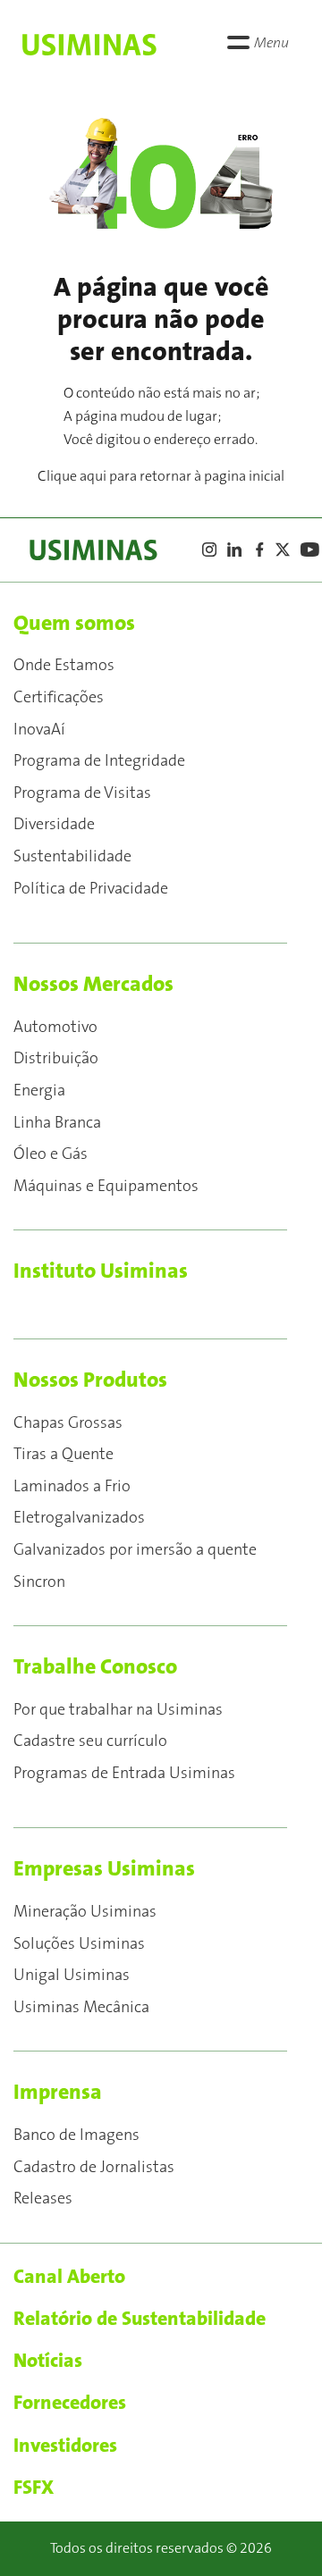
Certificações (59, 698)
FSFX (34, 2488)
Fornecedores (70, 2403)
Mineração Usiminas (85, 1912)
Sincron (39, 1582)
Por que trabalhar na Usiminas (118, 1710)
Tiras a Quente (64, 1455)
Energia (39, 1091)
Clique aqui (72, 476)
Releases (43, 2199)
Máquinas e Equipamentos (106, 1187)
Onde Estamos (64, 666)
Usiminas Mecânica (81, 2008)
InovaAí (39, 730)
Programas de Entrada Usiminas (124, 1774)
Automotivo (55, 1028)
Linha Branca (57, 1123)
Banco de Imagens (76, 2135)
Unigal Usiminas (72, 1976)
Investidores (65, 2446)
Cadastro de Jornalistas (94, 2168)
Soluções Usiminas (79, 1944)
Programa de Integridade (99, 761)
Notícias (48, 2361)
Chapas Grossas (68, 1423)
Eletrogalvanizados (79, 1518)
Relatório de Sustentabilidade (140, 2319)
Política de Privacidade (91, 889)
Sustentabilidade (72, 857)
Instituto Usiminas (101, 1271)
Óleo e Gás (51, 1154)
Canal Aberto (69, 2277)
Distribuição (56, 1059)
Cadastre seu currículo (90, 1741)
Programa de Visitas (82, 793)
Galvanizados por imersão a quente (135, 1550)
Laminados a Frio (72, 1487)
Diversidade (54, 825)
